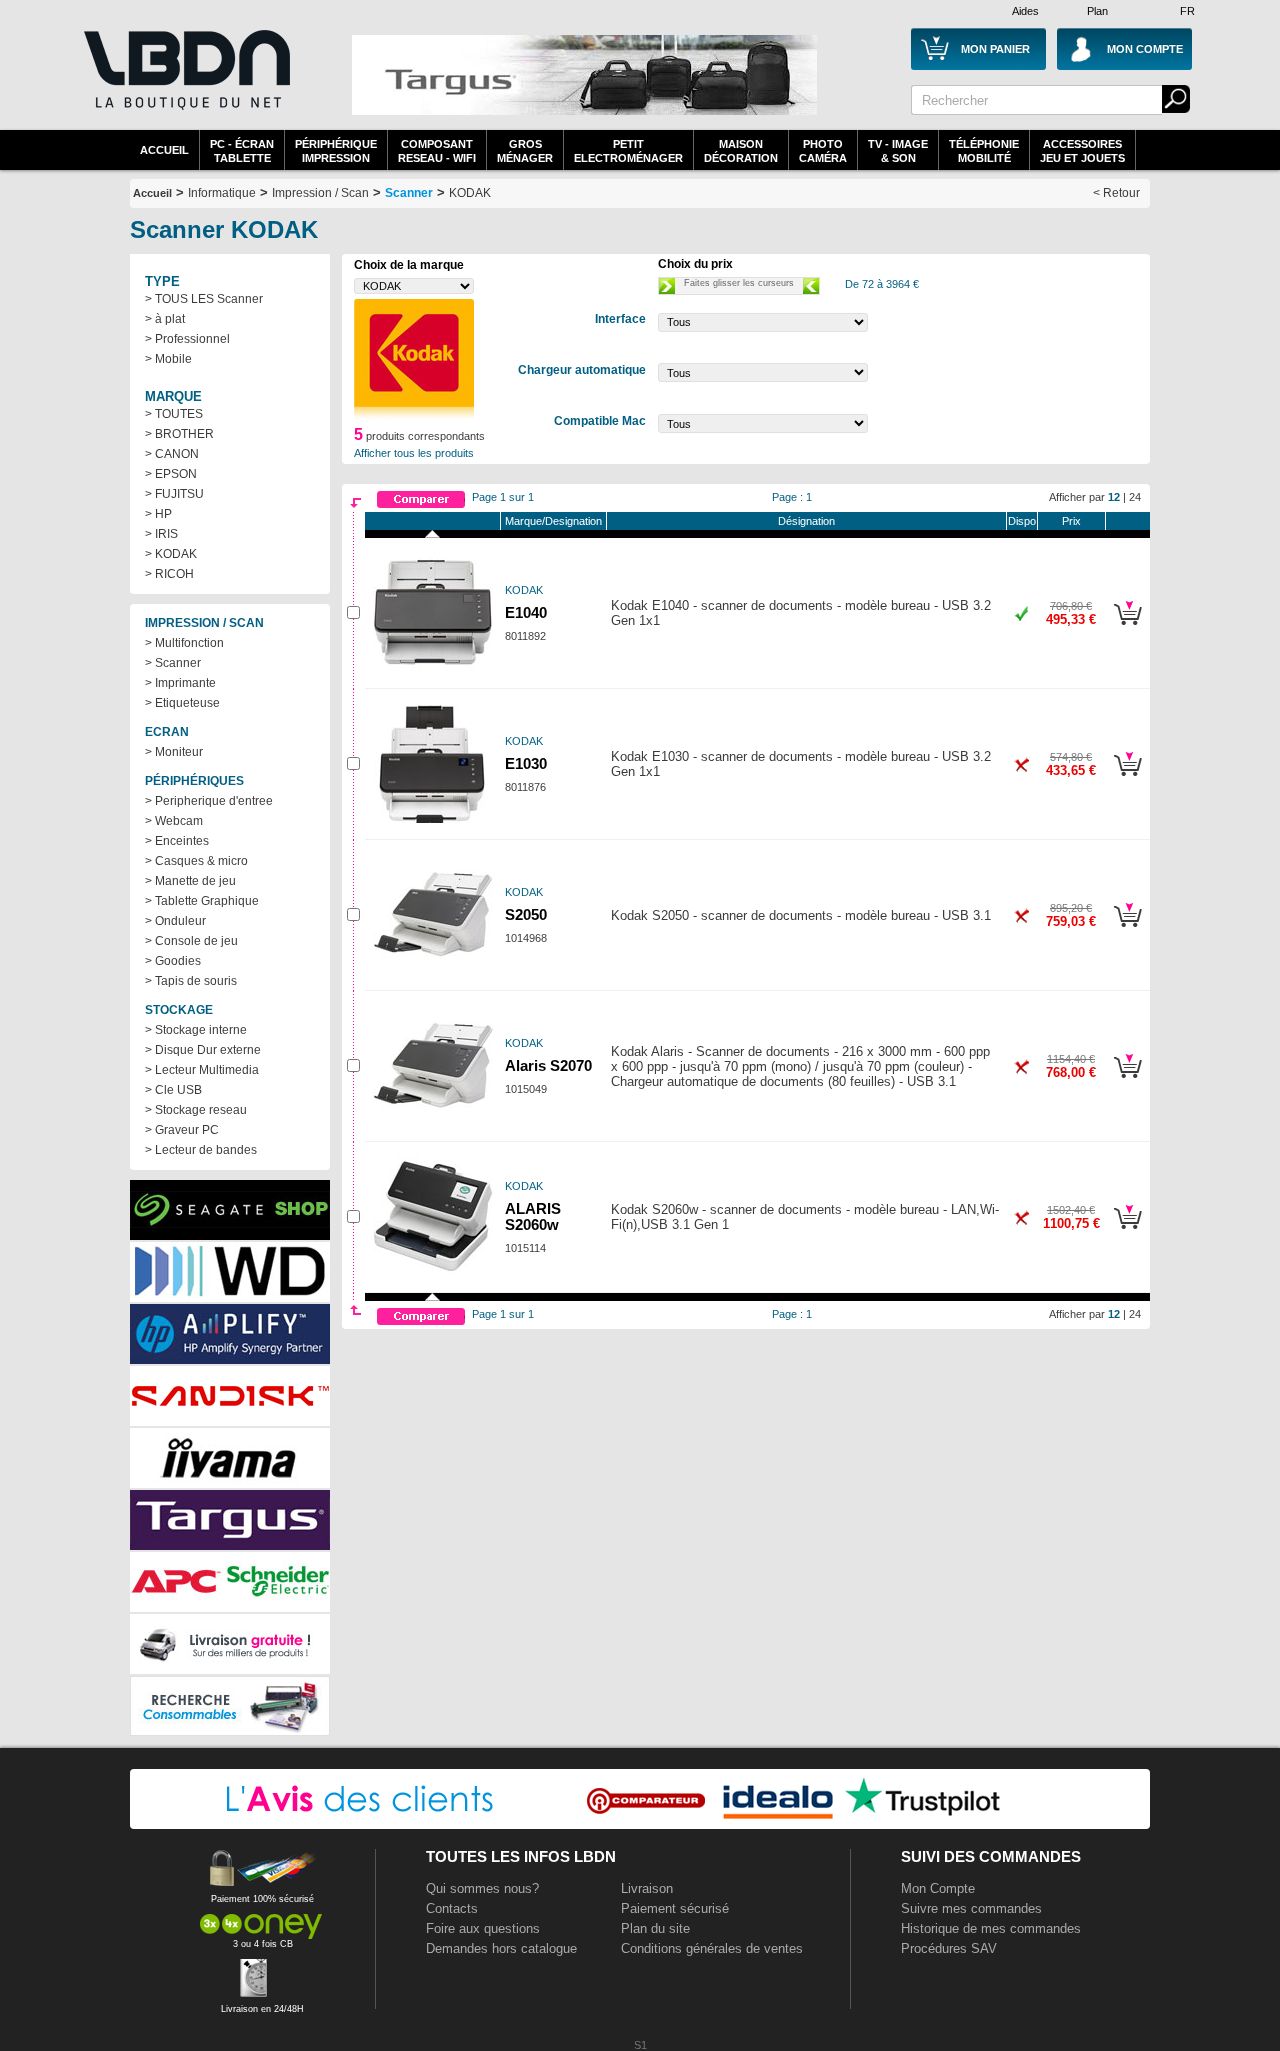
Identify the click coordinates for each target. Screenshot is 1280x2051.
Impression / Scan (320, 193)
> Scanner (173, 663)
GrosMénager (525, 151)
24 (1135, 497)
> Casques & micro (196, 861)
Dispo (1022, 521)
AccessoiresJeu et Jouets (1082, 151)
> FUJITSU (174, 494)
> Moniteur (174, 752)
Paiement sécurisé (675, 1908)
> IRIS (161, 534)
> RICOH (169, 574)
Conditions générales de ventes (712, 1948)
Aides (1025, 11)
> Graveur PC (182, 1130)
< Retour (1116, 193)
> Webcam (174, 821)
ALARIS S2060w (533, 1217)
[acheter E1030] (1127, 779)
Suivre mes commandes (971, 1908)
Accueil (164, 150)
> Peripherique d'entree (209, 801)
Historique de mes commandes (991, 1928)
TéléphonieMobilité (984, 151)
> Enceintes (177, 841)
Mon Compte (938, 1888)
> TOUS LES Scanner (204, 299)
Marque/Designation (553, 521)
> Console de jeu (191, 941)
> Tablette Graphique (202, 901)
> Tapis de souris (191, 981)
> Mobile (168, 359)
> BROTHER (179, 434)
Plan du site (655, 1928)
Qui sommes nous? (482, 1888)
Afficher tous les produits (414, 453)
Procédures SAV (949, 1948)
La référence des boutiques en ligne (185, 82)
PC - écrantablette (242, 151)
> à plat (165, 319)
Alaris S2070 (548, 1066)
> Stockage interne (196, 1030)
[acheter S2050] (1127, 930)
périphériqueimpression (336, 151)
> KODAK (171, 554)
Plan (1097, 11)
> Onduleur (175, 921)
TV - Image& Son (898, 151)
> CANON (172, 454)
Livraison (647, 1888)
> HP (158, 514)
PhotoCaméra (823, 151)
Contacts (452, 1908)
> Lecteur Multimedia (202, 1070)
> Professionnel (187, 339)
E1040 (526, 613)
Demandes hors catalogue (501, 1948)
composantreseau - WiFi (437, 151)
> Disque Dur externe (203, 1050)
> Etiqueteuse (182, 703)
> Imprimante (180, 683)
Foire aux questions (483, 1928)
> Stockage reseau (196, 1110)
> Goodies (173, 961)
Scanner (409, 193)
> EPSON (171, 474)
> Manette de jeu (190, 881)
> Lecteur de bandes (201, 1150)
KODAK (470, 193)
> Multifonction (184, 643)
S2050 (526, 915)
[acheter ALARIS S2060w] (1127, 1232)
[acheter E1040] (1127, 628)
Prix (1071, 521)
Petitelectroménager (628, 151)
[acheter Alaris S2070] (1127, 1081)
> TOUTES (174, 414)
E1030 (526, 764)
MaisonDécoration (741, 151)
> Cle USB (173, 1090)
